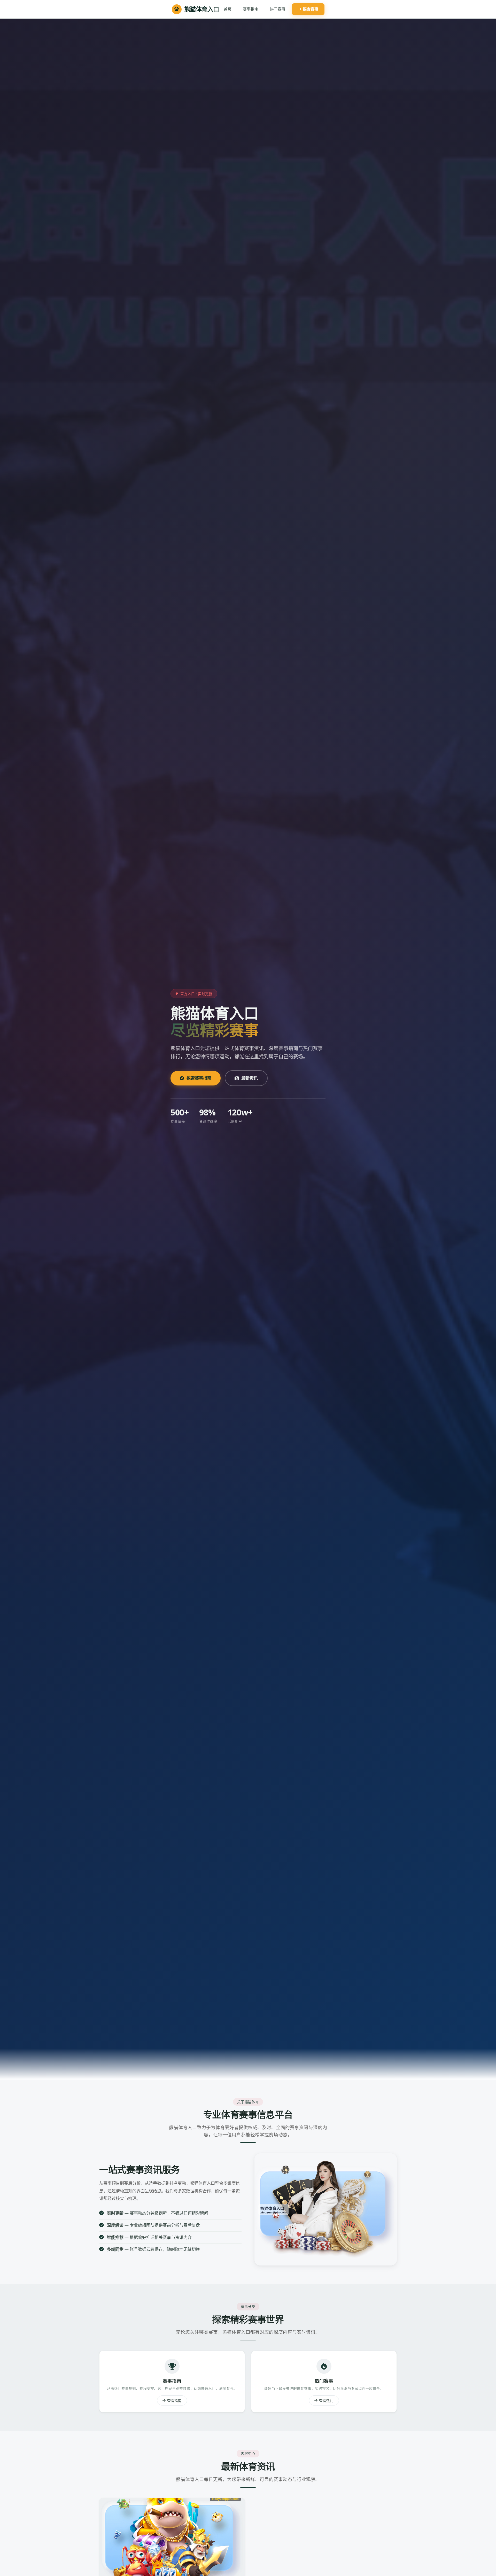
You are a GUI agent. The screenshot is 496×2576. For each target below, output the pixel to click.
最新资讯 (250, 1078)
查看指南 (174, 2400)
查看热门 (326, 2400)
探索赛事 (311, 9)
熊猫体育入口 (202, 9)
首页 (228, 9)
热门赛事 (277, 9)
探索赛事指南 (199, 1078)
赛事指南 (251, 9)
